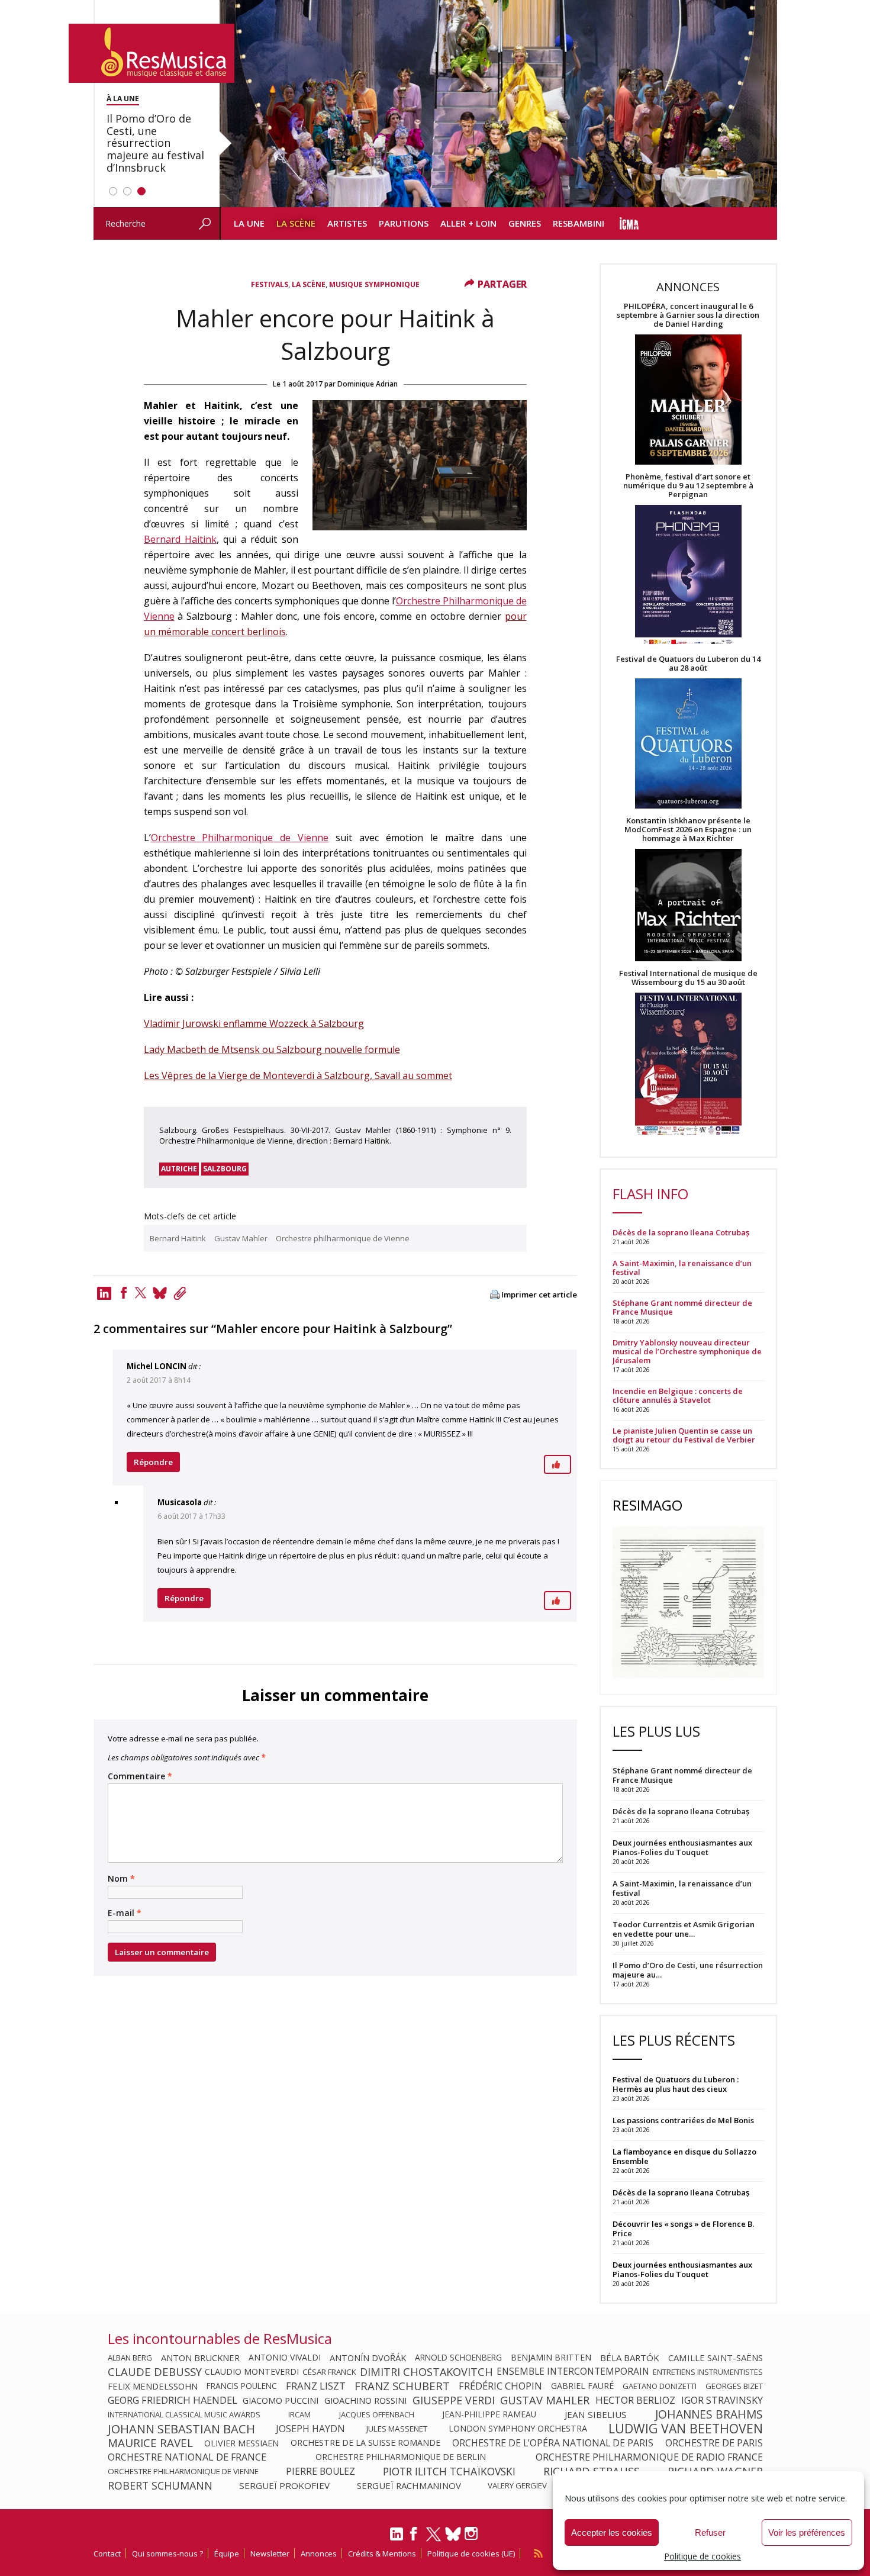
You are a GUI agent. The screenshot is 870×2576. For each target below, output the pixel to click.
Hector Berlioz (635, 2400)
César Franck (329, 2372)
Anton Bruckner (200, 2358)
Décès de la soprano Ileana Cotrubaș (681, 1233)
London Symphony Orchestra (518, 2429)
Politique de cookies (703, 2556)
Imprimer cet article (539, 1295)
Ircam (299, 2414)
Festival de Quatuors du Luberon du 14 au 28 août (688, 664)
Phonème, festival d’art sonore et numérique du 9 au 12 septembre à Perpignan (688, 486)
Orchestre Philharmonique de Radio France (649, 2457)
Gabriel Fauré (582, 2386)
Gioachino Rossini (365, 2400)
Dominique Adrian (368, 384)
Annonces (319, 2554)
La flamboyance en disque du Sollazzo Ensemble (684, 2156)
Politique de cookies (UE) (471, 2554)
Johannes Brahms (709, 2414)
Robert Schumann (160, 2485)
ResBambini (579, 223)
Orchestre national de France (187, 2457)
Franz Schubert (402, 2386)
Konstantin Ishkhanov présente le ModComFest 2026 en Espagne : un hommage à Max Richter (688, 830)
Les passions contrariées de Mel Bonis (683, 2120)
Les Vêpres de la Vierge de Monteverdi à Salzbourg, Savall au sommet (298, 1076)
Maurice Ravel (150, 2443)
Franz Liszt (316, 2386)
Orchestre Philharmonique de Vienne (240, 838)
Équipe (227, 2554)
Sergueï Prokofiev (284, 2485)
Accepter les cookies (612, 2532)
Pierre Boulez (320, 2471)
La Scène (296, 223)
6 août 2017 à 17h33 (191, 1516)
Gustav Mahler (241, 1238)
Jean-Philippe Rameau (489, 2414)
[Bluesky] (453, 2534)
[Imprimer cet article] (495, 1295)
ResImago (647, 1505)
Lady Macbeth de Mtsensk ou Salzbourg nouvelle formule (272, 1049)
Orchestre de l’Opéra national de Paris (553, 2443)
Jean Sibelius (596, 2414)
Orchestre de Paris (714, 2443)
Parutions (404, 223)
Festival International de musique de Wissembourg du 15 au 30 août (688, 978)
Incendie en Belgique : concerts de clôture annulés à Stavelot (678, 1396)
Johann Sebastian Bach (181, 2429)
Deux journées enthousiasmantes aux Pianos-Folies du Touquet (682, 2269)
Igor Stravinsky (722, 2400)
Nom (121, 1879)
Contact (107, 2554)
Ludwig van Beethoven (686, 2429)
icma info (629, 223)
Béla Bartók (630, 2358)
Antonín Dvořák (368, 2358)
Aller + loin (468, 223)
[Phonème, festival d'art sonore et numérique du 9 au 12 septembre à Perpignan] (688, 577)
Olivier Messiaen (241, 2443)
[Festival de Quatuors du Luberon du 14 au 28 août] (688, 744)
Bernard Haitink (180, 539)
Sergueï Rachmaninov (409, 2485)
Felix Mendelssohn (153, 2386)
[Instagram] (473, 2534)
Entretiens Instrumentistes (708, 2372)
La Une (249, 223)
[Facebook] (124, 1293)
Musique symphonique (374, 284)
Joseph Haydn (310, 2429)
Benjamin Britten (551, 2358)
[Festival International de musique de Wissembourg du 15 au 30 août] (688, 1065)
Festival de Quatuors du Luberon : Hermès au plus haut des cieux (676, 2084)
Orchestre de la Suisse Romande (365, 2443)
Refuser (710, 2532)
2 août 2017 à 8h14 (159, 1380)
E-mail (125, 1913)
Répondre (153, 1462)
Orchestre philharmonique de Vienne (343, 1238)
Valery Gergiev (517, 2485)
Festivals (270, 284)
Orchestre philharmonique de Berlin (401, 2457)
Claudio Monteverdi (252, 2372)
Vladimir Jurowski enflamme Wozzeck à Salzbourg (254, 1023)
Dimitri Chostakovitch (426, 2372)
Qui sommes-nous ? (167, 2554)
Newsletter (270, 2554)
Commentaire (140, 1776)
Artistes (347, 223)
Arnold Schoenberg (458, 2358)
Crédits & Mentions (382, 2554)
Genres (525, 223)
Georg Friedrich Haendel (173, 2400)
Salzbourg (225, 1169)
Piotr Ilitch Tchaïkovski (449, 2471)
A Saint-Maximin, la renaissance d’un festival (682, 1268)
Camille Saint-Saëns (716, 2358)
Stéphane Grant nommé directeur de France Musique (682, 1308)
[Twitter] (141, 1293)
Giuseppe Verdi (454, 2400)
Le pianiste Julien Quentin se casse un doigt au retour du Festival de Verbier (684, 1435)
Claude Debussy (155, 2372)
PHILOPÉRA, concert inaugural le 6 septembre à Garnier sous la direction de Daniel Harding (688, 315)
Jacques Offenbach (377, 2414)
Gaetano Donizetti (660, 2386)
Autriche (179, 1169)
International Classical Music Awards (184, 2414)
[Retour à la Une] (152, 53)
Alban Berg (130, 2358)
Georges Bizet (734, 2386)
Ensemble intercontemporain (573, 2372)
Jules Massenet (397, 2429)
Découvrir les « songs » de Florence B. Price (683, 2229)
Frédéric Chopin (500, 2386)
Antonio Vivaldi (285, 2358)
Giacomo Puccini (281, 2400)
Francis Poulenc (242, 2386)
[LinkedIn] (397, 2539)
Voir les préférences (807, 2532)
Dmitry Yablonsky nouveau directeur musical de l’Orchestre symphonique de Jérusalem (687, 1352)
